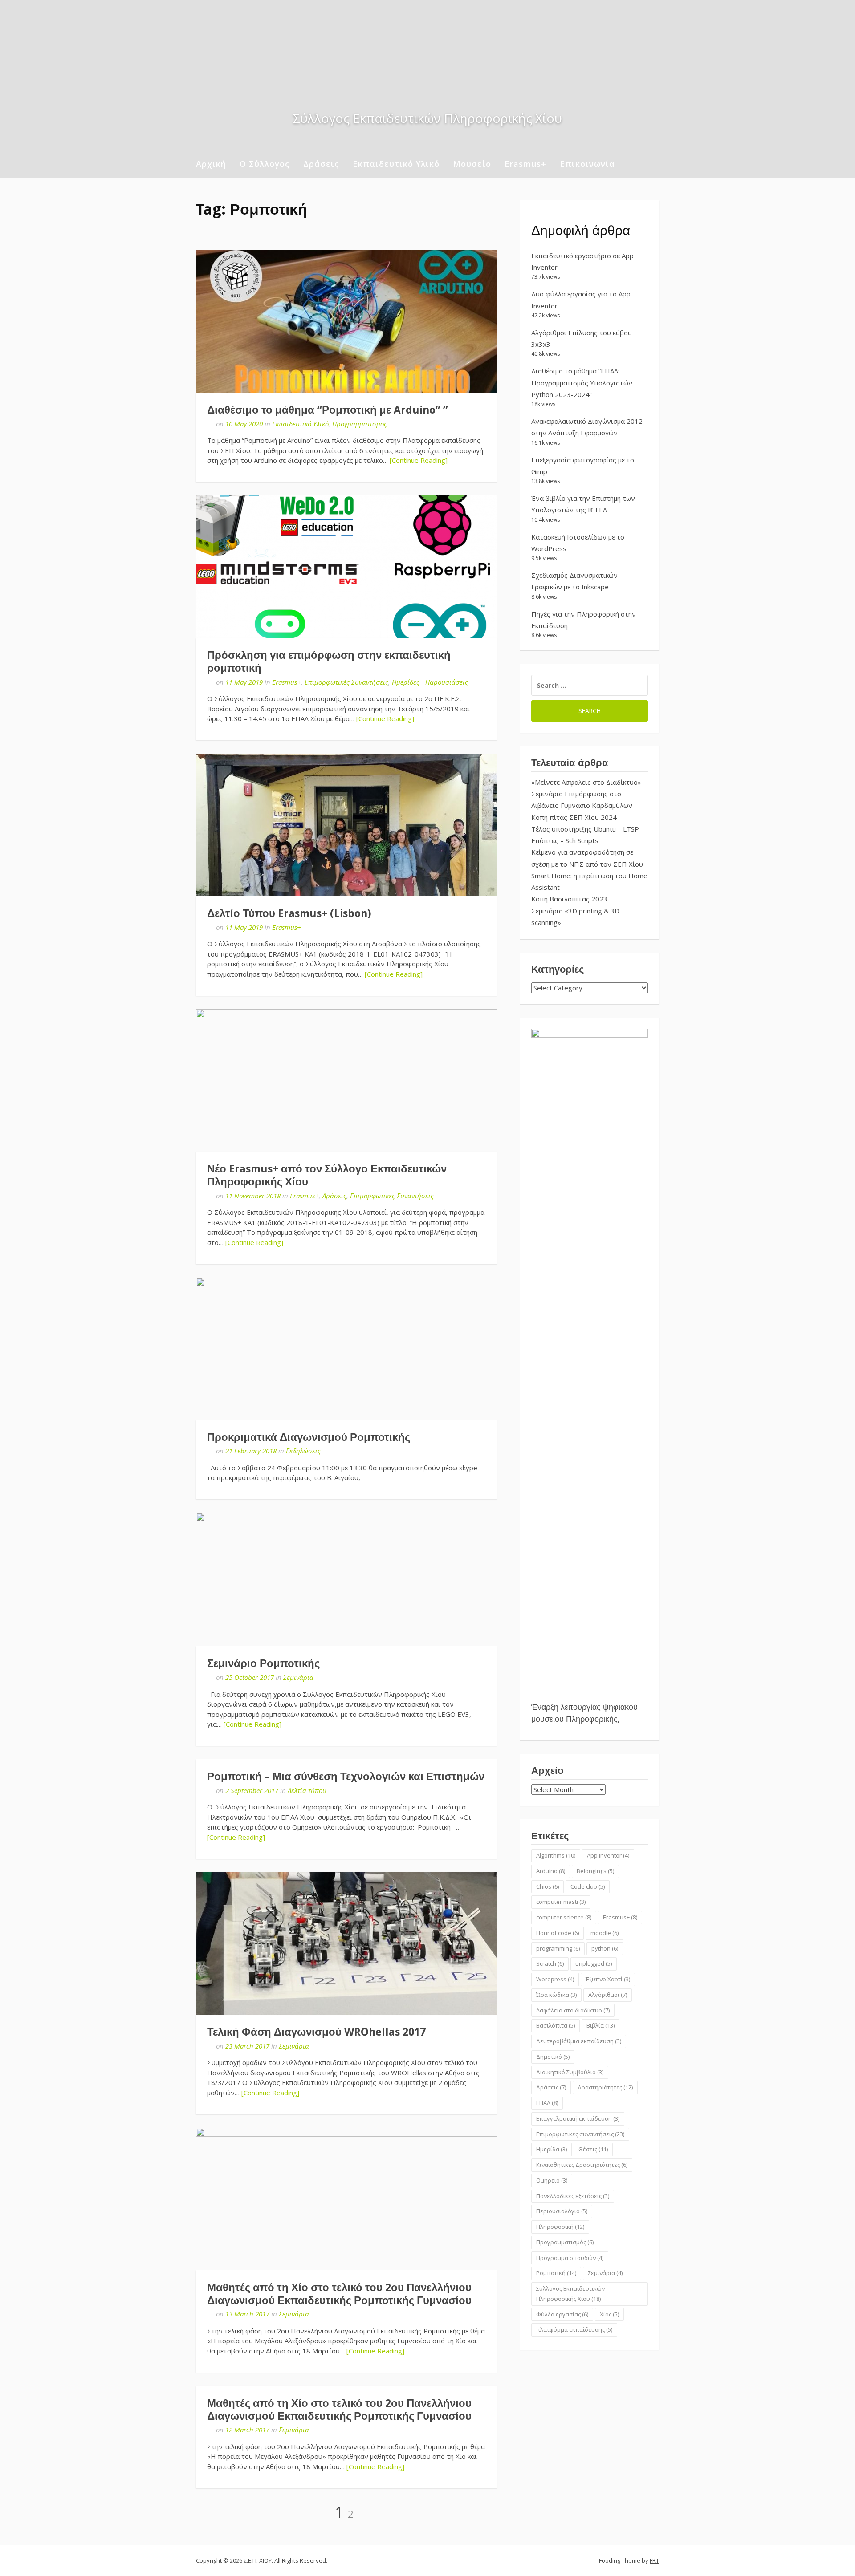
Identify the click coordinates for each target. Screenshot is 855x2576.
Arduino (551, 1871)
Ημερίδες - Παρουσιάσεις (430, 682)
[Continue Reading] (419, 460)
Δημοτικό (553, 2057)
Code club (588, 1886)
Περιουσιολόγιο (562, 2211)
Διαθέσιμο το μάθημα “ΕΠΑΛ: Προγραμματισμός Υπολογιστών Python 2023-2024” (582, 383)
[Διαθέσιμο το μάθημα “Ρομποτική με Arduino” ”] (346, 321)
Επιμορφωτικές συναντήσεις (580, 2134)
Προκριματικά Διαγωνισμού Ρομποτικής (309, 1437)
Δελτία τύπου (307, 1790)
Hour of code (558, 1933)
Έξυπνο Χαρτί (608, 1979)
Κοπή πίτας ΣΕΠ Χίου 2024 (574, 817)
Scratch (550, 1963)
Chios (548, 1886)
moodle (605, 1933)
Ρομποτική (556, 2273)
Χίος (609, 2314)
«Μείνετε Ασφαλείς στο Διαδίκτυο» (586, 782)
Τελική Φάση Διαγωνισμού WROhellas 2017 (316, 2032)
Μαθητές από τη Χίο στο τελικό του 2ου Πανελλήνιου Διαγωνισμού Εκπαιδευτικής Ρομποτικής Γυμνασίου (339, 2294)
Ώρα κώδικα (556, 1995)
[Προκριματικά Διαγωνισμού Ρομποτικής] (346, 1349)
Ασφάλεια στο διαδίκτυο (573, 2010)
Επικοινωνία (587, 164)
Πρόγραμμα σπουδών (570, 2258)
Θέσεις (593, 2149)
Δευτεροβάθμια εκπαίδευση (579, 2041)
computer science (564, 1917)
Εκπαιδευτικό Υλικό (396, 164)
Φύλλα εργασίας (562, 2314)
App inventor (608, 1855)
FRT (654, 2560)
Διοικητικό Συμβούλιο (570, 2072)
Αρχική (211, 164)
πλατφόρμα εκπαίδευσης (574, 2329)
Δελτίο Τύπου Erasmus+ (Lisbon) (289, 913)
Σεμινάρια (298, 1677)
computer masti (561, 1902)
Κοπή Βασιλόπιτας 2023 (569, 899)
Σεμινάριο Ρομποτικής (263, 1663)
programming (558, 1948)
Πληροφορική (560, 2227)
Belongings (595, 1871)
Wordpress (555, 1979)
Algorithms (556, 1855)
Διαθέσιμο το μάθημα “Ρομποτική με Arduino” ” (328, 410)
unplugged (594, 1963)
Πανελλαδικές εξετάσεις (573, 2196)
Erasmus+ (525, 164)
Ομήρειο (552, 2180)
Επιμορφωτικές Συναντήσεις (346, 682)
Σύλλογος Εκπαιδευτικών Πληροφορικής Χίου (570, 2294)
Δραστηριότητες (605, 2087)
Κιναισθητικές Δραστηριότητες (582, 2165)
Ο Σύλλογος (265, 164)
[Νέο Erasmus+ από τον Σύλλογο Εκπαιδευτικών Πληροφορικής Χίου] (346, 1080)
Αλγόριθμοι (608, 1995)
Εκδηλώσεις (303, 1451)
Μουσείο (472, 164)
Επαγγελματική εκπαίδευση (578, 2118)
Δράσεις (321, 164)
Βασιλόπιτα (556, 2025)
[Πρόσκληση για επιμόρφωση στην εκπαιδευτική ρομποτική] (346, 567)
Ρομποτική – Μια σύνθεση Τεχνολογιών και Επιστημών (346, 1777)
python (605, 1948)
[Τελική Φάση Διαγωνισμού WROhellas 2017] (346, 1943)
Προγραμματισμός (360, 424)
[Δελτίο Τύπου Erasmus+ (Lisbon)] (346, 825)
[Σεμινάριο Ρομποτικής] (346, 1579)
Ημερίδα (552, 2149)
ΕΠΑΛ (547, 2103)
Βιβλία (601, 2025)
